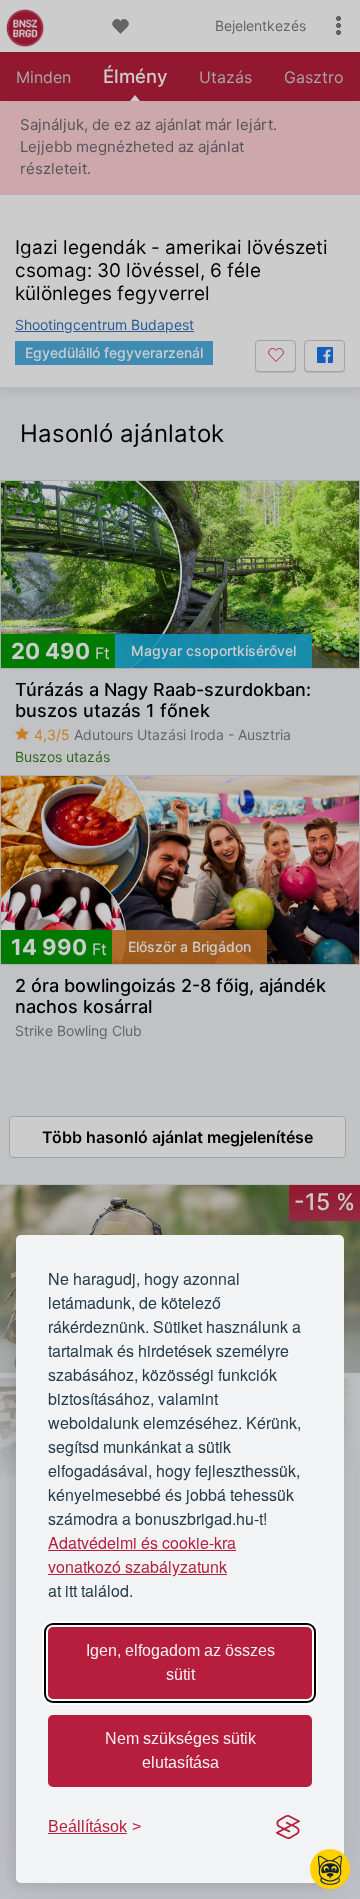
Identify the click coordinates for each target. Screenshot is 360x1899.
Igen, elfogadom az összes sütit (180, 1662)
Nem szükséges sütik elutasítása (180, 1750)
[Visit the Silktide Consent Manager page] (288, 1827)
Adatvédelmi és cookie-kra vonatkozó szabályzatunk (142, 1554)
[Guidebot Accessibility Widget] (330, 1869)
